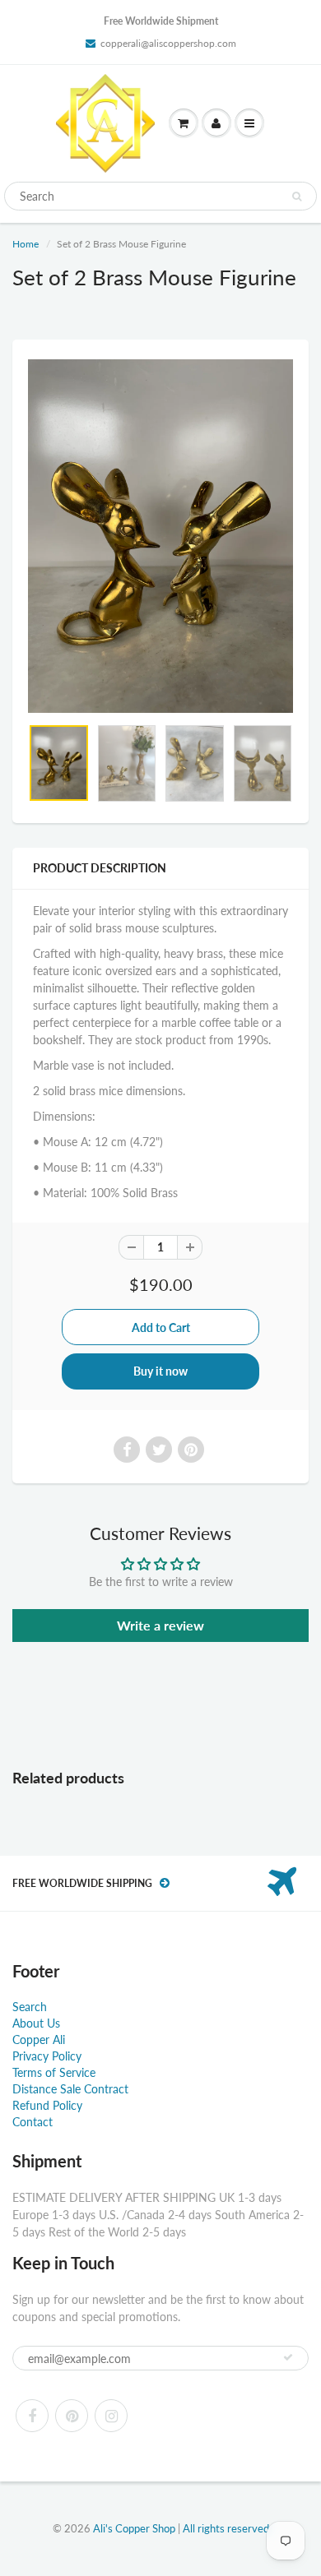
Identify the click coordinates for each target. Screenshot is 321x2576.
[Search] (297, 197)
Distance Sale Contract (70, 2089)
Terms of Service (54, 2072)
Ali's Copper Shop (134, 2528)
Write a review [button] (160, 1625)
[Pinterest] (72, 2416)
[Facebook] (32, 2416)
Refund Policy (47, 2105)
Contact (33, 2122)
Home (26, 244)
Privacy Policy (47, 2056)
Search (30, 2007)
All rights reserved (226, 2528)
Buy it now (160, 1371)
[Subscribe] (288, 2357)
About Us (36, 2023)
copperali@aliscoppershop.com (168, 43)
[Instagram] (111, 2416)
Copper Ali (39, 2040)
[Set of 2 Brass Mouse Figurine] (160, 536)
